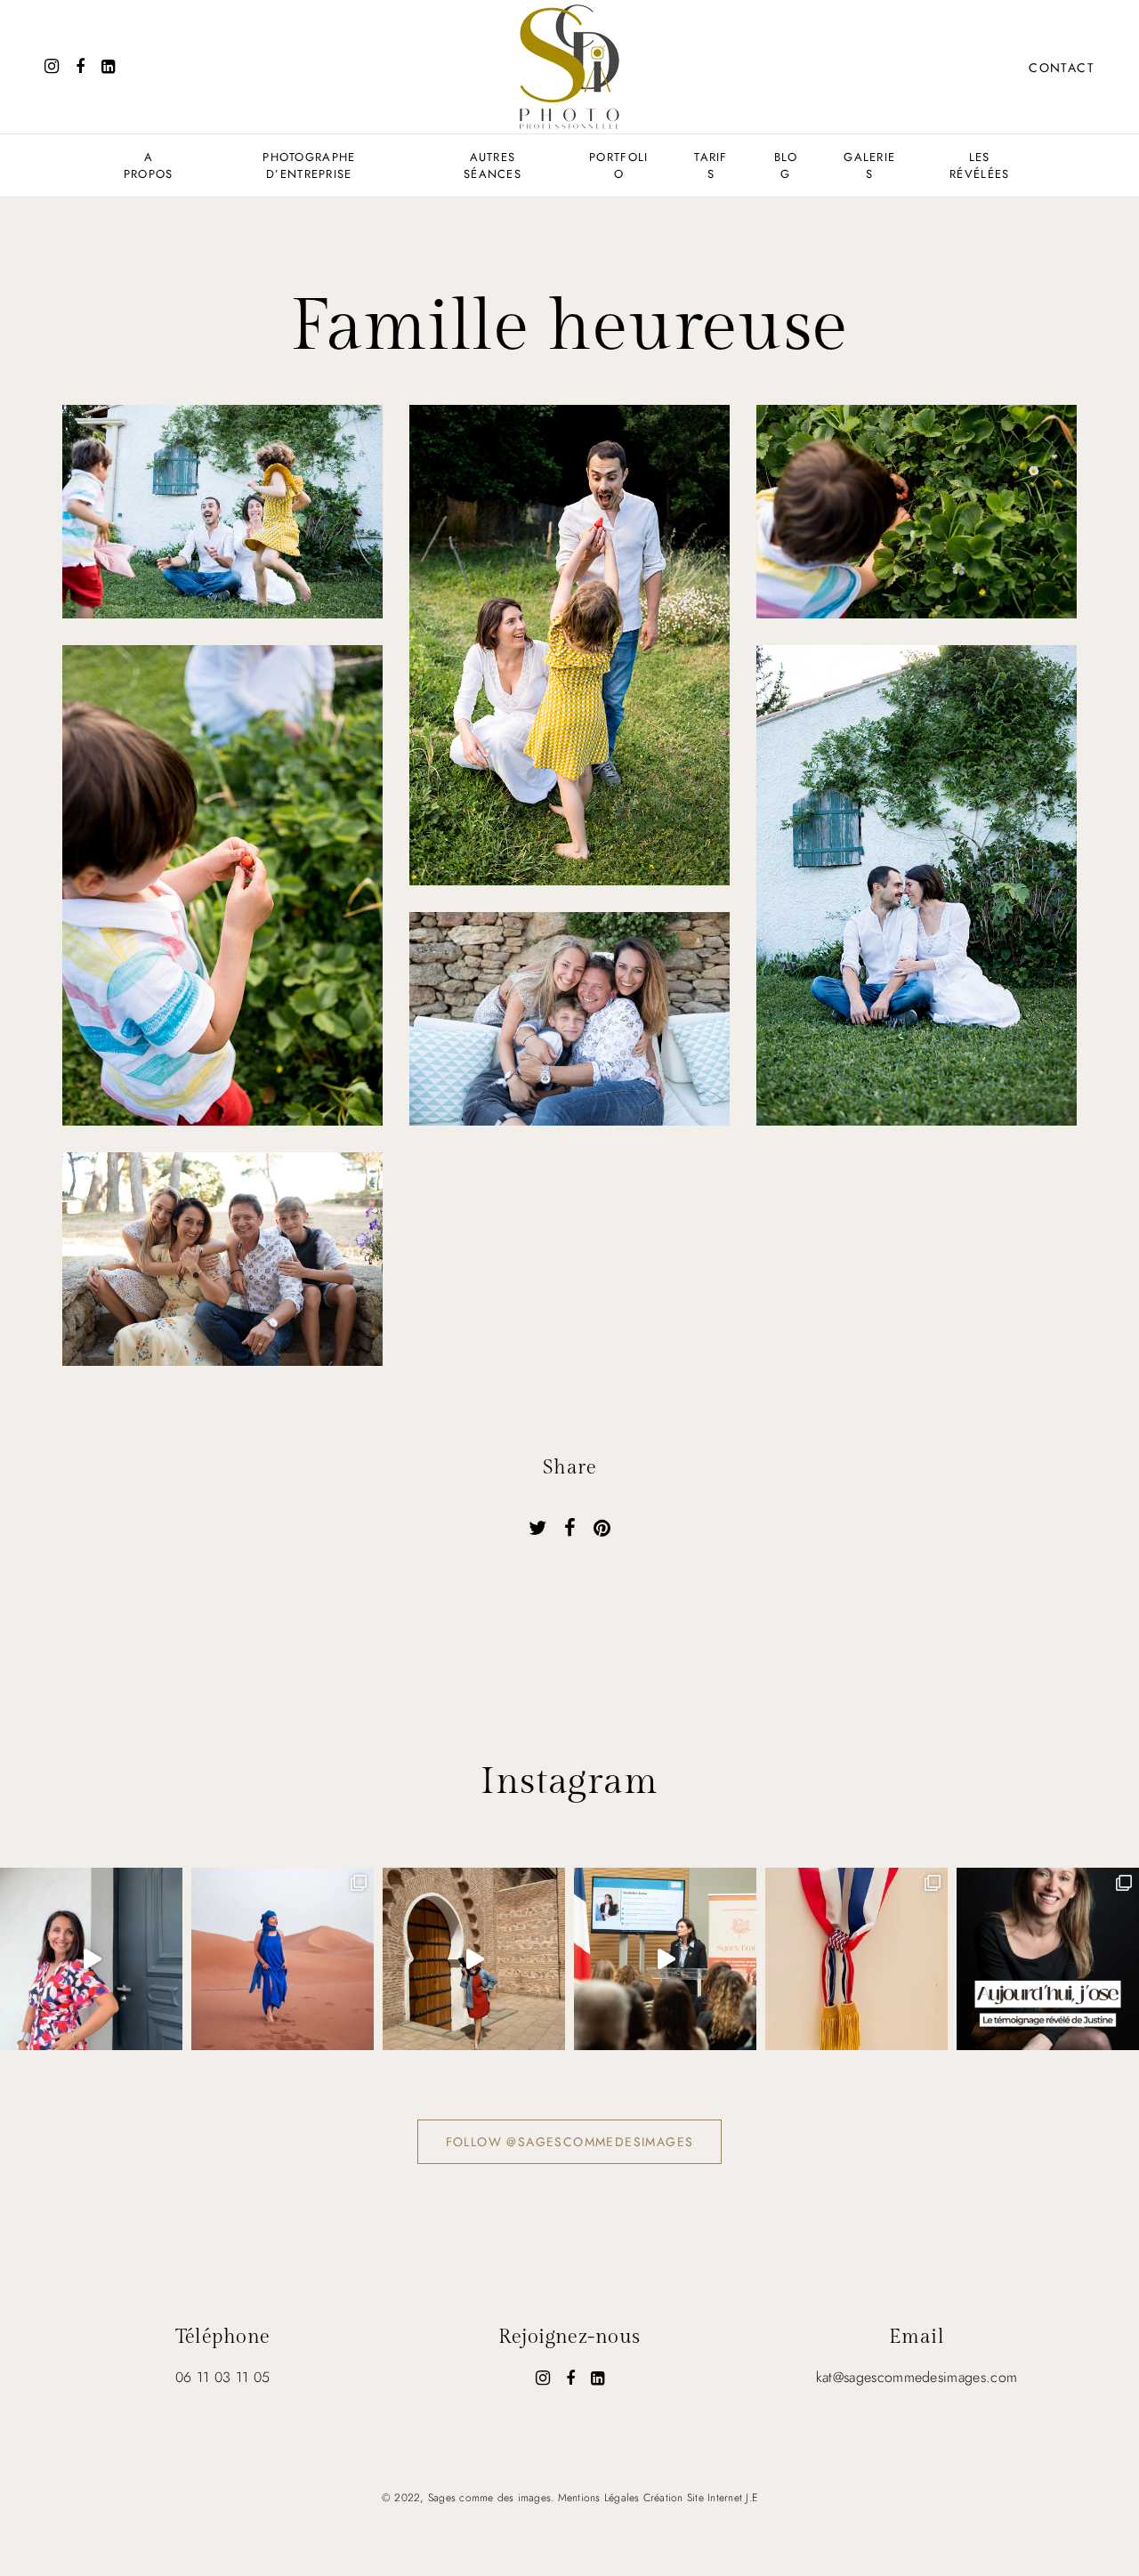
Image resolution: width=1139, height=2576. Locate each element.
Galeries (869, 166)
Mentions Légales (599, 2498)
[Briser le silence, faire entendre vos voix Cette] (1048, 1959)
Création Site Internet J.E (700, 2498)
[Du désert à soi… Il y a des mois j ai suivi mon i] (474, 1959)
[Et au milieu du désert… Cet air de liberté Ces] (283, 1959)
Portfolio (618, 166)
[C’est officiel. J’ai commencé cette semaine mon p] (856, 1959)
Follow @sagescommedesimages (570, 2142)
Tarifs (711, 166)
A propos (149, 166)
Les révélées (979, 166)
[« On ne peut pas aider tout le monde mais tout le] (91, 1959)
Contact (1062, 68)
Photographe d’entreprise (309, 166)
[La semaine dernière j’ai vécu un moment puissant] (665, 1959)
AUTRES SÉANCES (493, 166)
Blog (786, 166)
